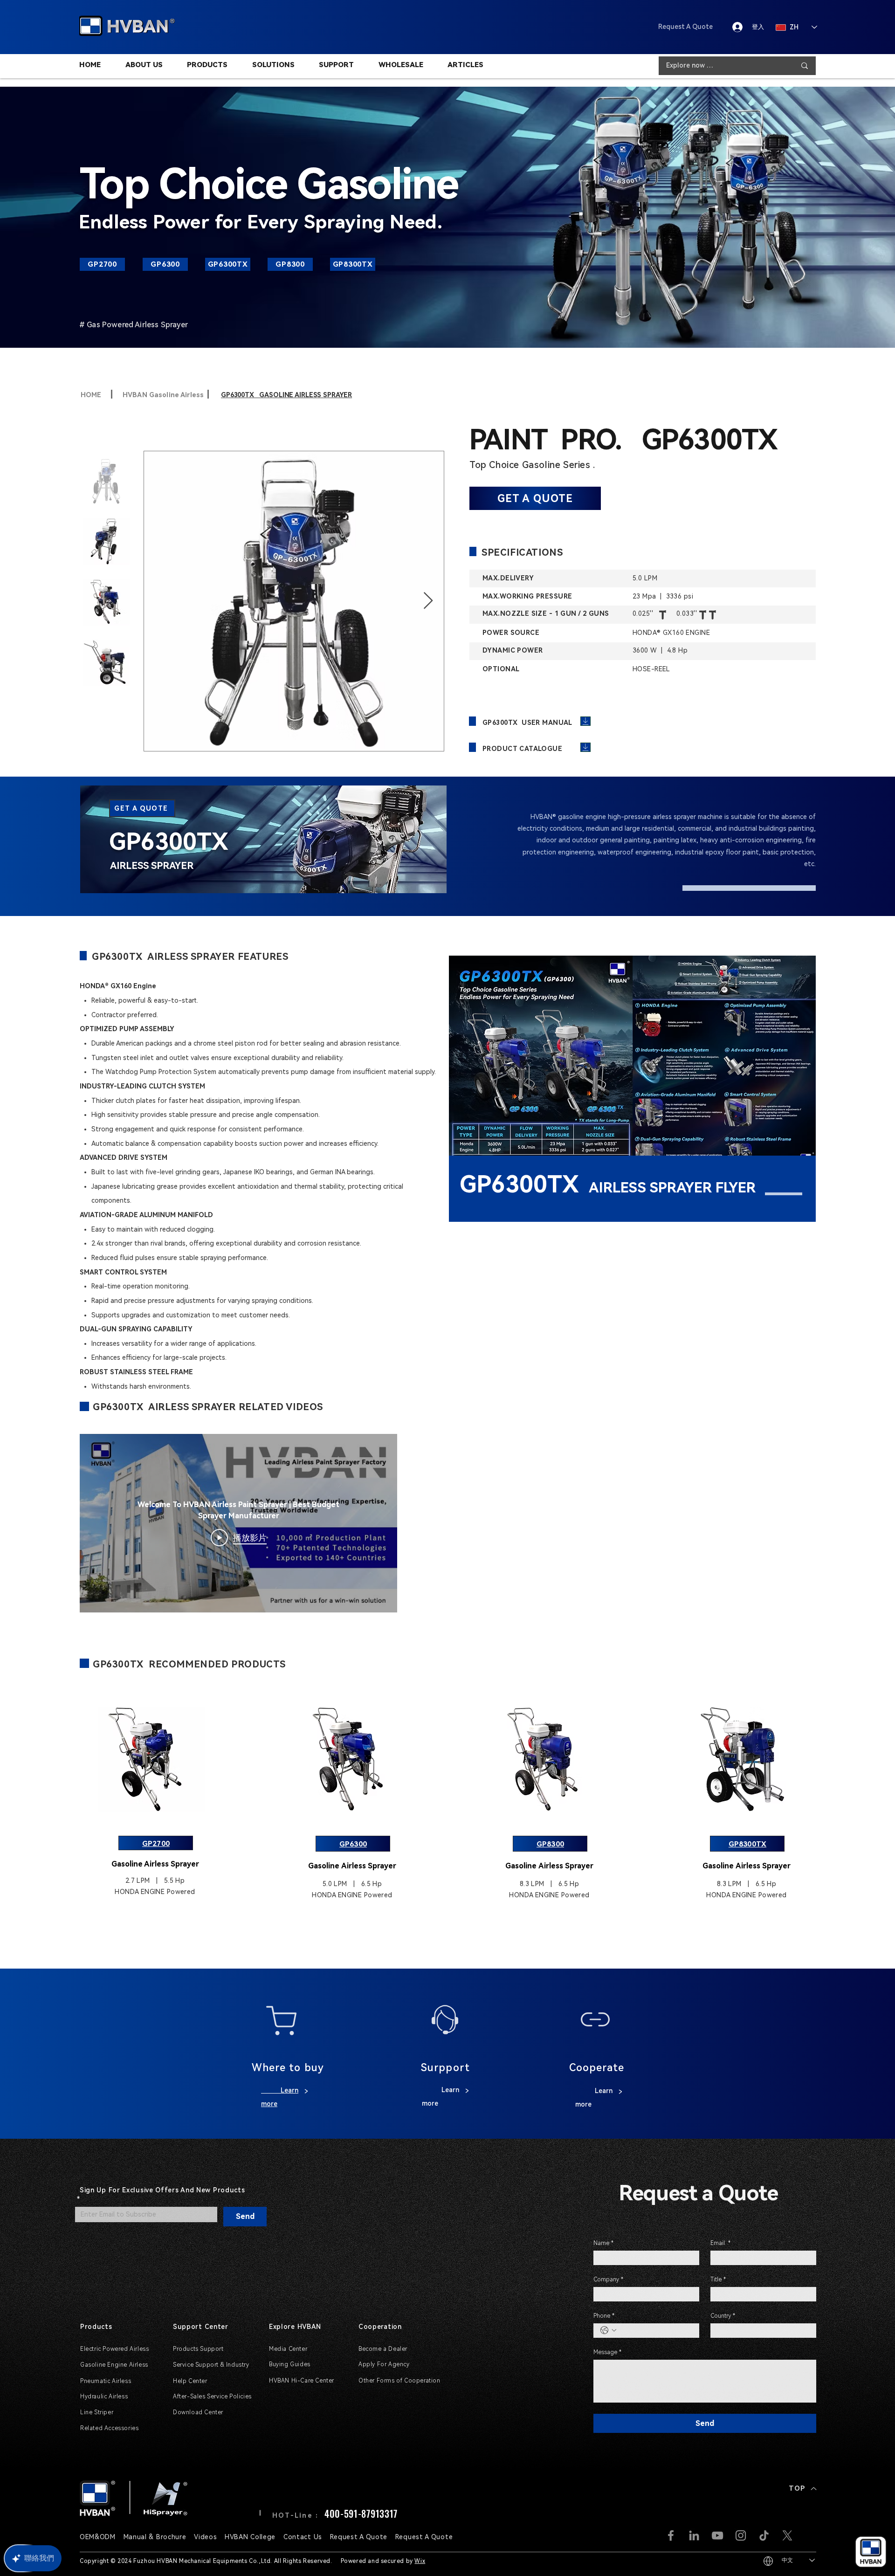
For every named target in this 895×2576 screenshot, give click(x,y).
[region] (263, 840)
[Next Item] (428, 601)
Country (723, 2316)
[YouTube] (717, 2535)
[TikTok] (764, 2535)
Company (608, 2280)
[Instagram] (741, 2535)
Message (607, 2352)
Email (720, 2243)
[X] (787, 2535)
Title (718, 2280)
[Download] (585, 721)
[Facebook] (671, 2535)
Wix (420, 2561)
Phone (604, 2316)
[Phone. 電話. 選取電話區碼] (608, 2330)
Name (603, 2243)
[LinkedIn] (694, 2535)
